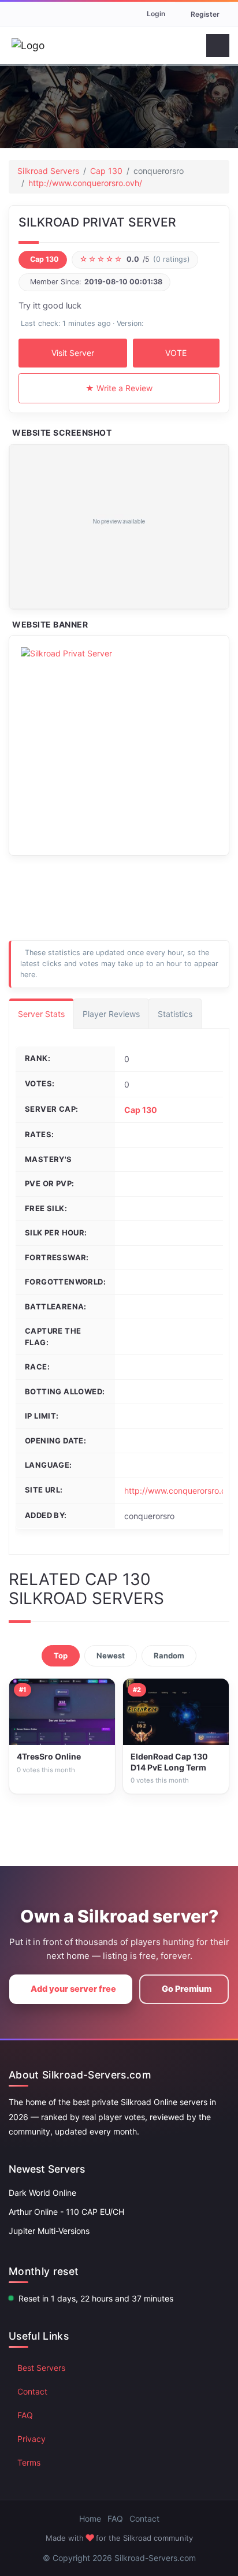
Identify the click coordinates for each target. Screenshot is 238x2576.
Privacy (31, 2439)
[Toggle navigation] (218, 46)
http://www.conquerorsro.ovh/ (85, 183)
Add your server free (73, 1989)
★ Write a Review (119, 388)
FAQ (25, 2415)
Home (90, 2519)
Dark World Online (42, 2193)
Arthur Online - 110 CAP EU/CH (66, 2212)
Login (156, 14)
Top (61, 1656)
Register (205, 14)
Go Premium (187, 1989)
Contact (32, 2391)
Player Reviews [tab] (111, 1014)
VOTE (176, 353)
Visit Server (73, 353)
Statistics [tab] (175, 1014)
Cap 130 (106, 171)
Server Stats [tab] (41, 1014)
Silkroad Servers (48, 171)
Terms (29, 2462)
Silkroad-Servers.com (155, 2558)
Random (169, 1656)
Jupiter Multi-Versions (49, 2231)
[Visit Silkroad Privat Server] (119, 527)
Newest (111, 1656)
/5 (135, 259)
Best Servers (41, 2368)
